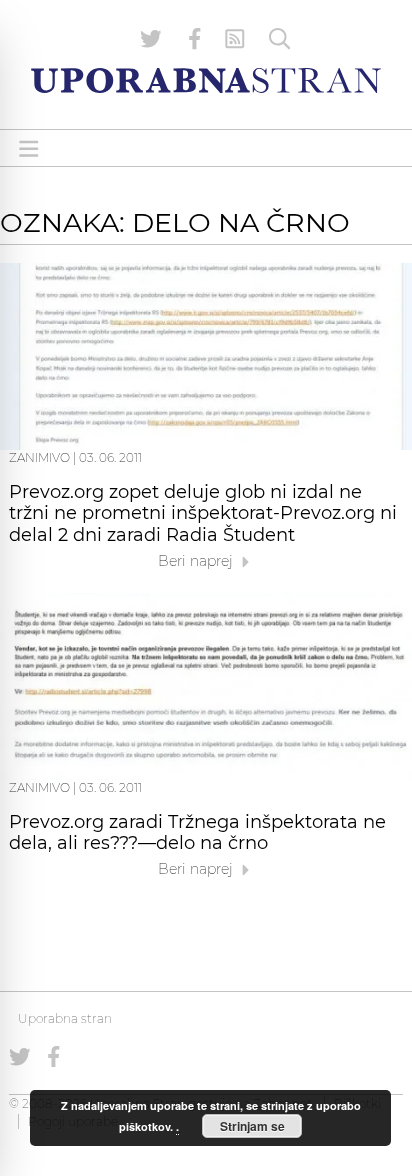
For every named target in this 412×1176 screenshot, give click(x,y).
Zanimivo (39, 457)
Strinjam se (252, 1126)
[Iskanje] (280, 39)
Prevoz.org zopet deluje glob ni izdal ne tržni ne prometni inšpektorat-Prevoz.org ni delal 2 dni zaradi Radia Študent (203, 514)
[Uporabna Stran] (206, 80)
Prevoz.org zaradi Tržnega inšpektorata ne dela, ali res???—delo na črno (197, 833)
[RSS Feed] (235, 39)
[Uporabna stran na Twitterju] (151, 39)
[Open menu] (29, 148)
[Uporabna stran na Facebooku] (195, 39)
